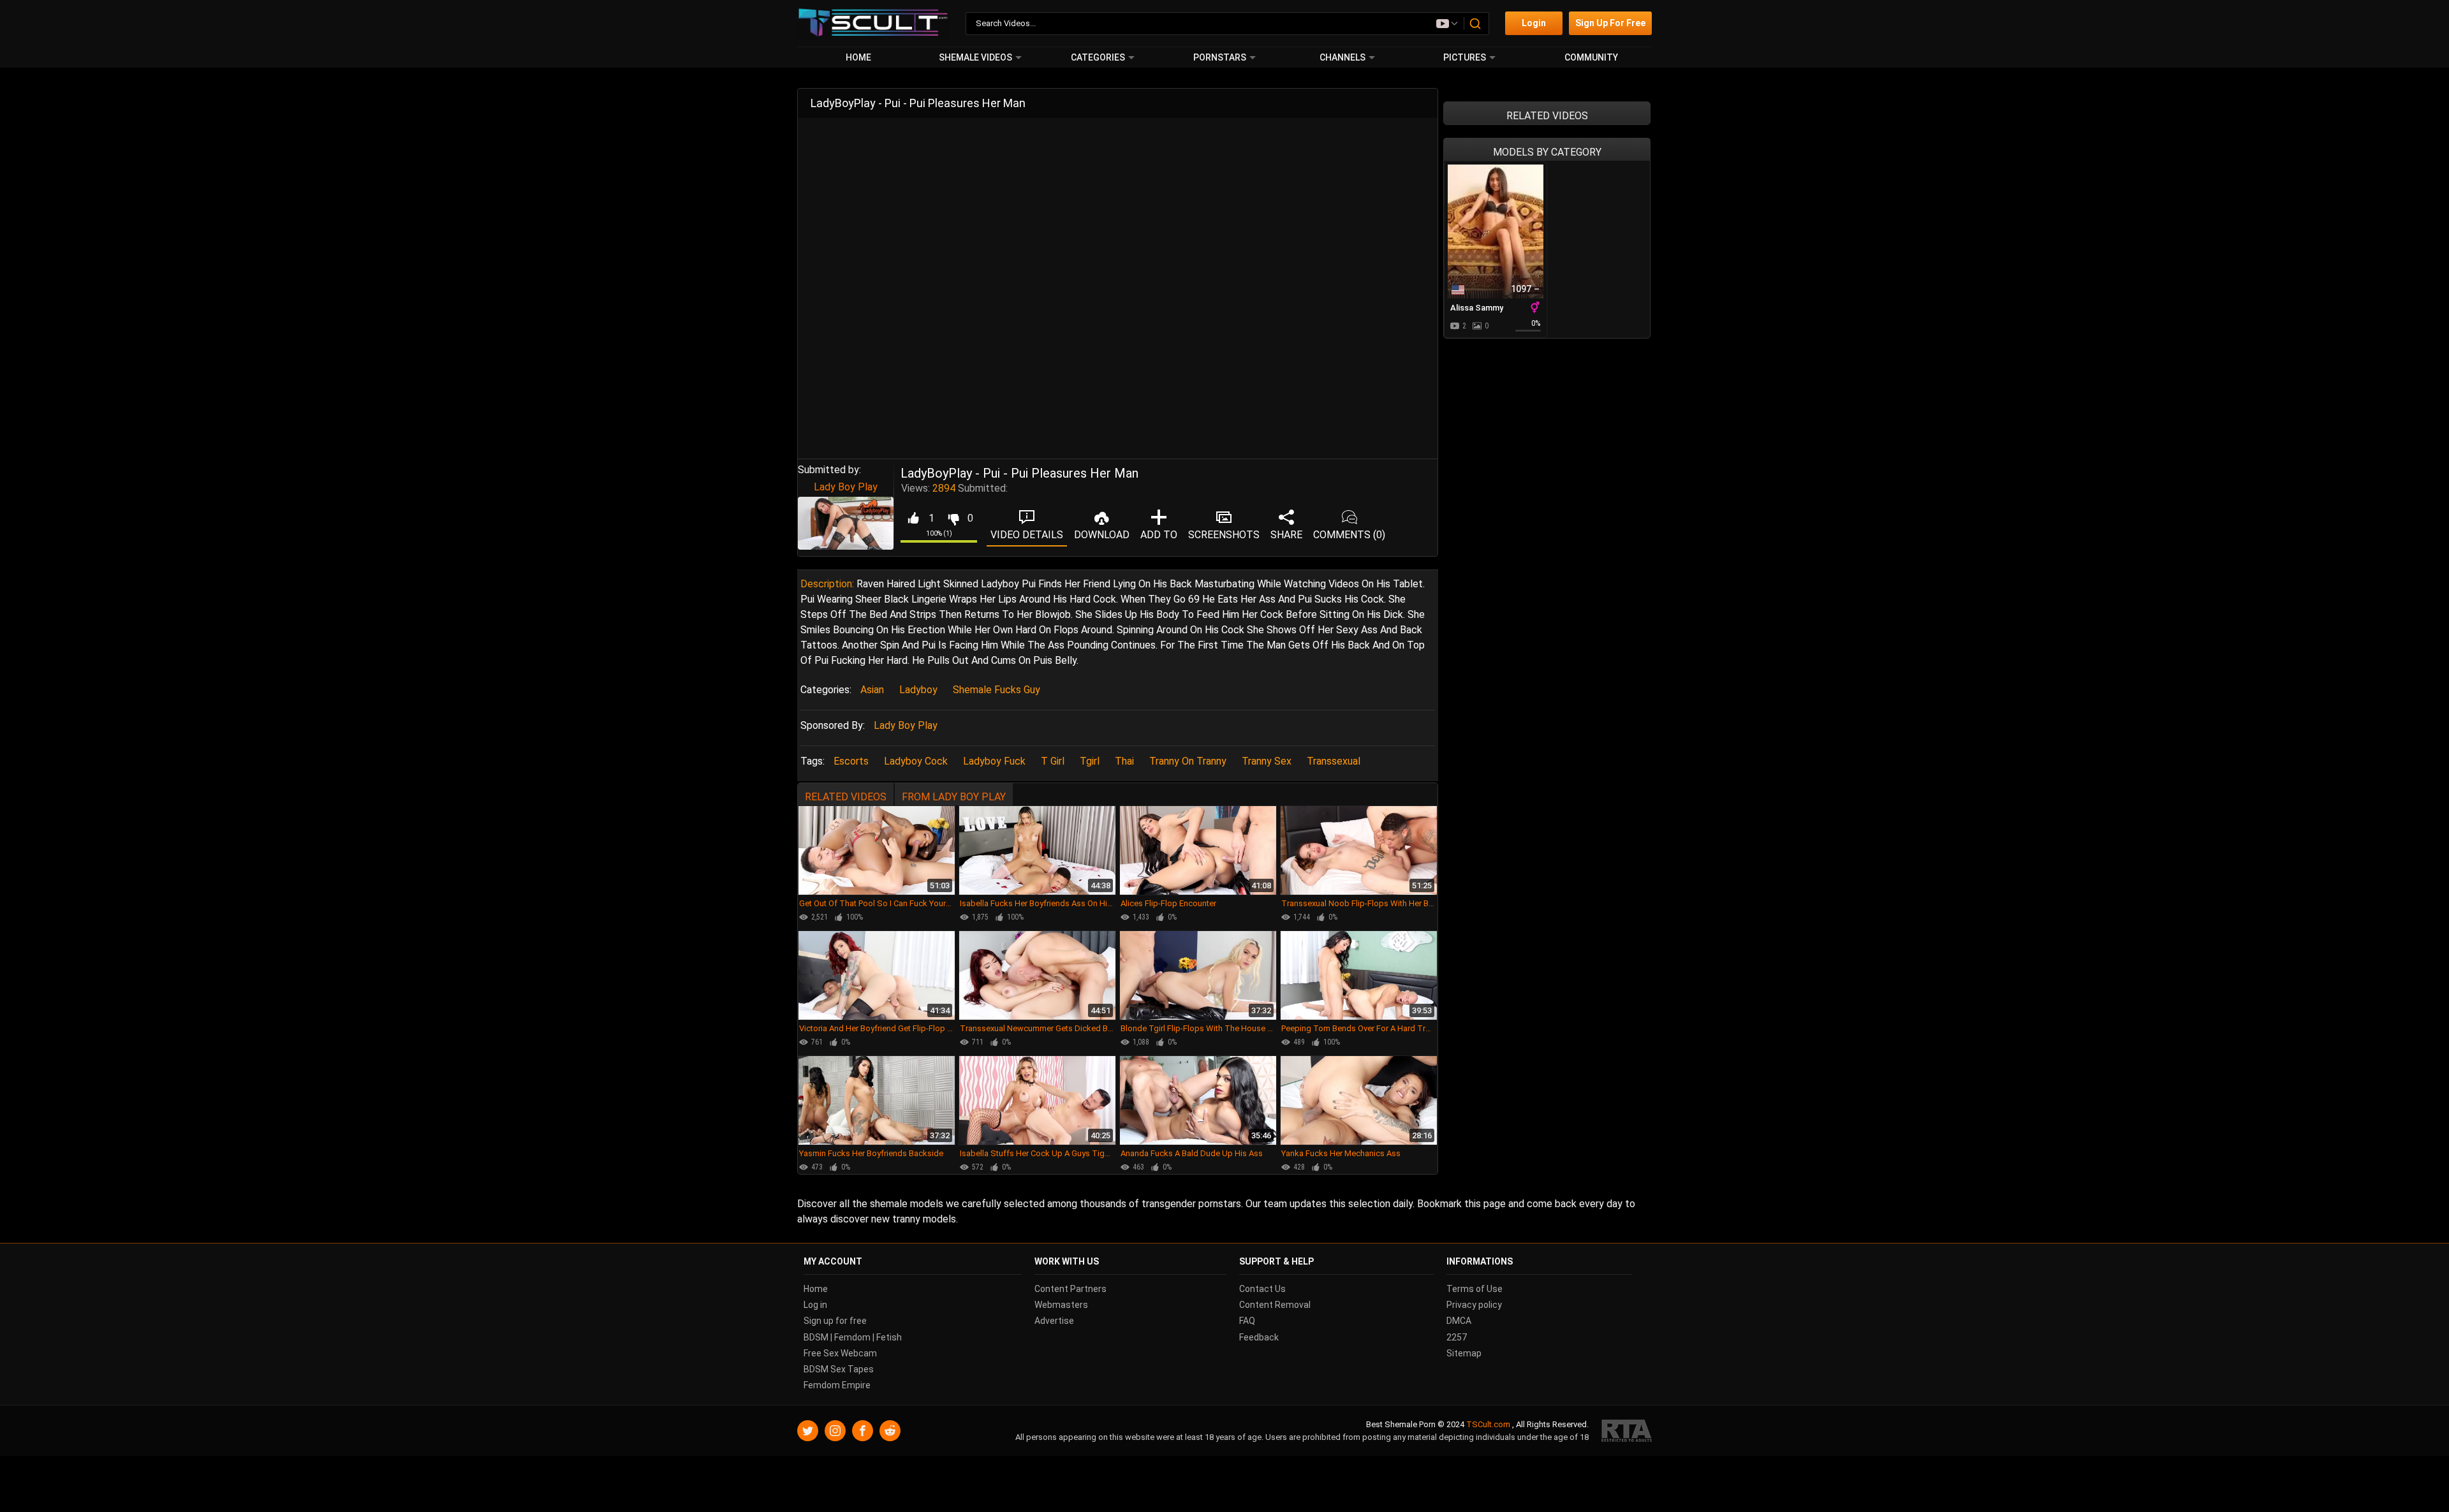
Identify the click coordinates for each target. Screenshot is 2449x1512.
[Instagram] (835, 1431)
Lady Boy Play (846, 487)
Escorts (851, 761)
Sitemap (1464, 1353)
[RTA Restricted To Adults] (1627, 1431)
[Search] (1476, 24)
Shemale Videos (975, 57)
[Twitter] (808, 1431)
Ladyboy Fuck (994, 761)
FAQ (1247, 1321)
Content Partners (1070, 1289)
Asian (872, 690)
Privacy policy (1474, 1305)
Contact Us (1262, 1289)
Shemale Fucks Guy (997, 690)
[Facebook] (863, 1431)
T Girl (1053, 761)
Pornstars (1220, 57)
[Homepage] (873, 23)
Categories (1098, 57)
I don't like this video (953, 518)
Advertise (1054, 1321)
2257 (1457, 1337)
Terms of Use (1475, 1289)
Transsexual (1334, 761)
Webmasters (1061, 1305)
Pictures (1465, 57)
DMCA (1459, 1321)
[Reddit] (890, 1431)
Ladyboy (918, 690)
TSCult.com (1488, 1424)
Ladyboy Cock (916, 761)
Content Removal (1275, 1305)
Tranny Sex (1267, 761)
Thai (1124, 761)
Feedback (1259, 1337)
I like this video (913, 518)
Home (858, 57)
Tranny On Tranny (1188, 761)
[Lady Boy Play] (846, 524)
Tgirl (1090, 761)
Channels (1342, 57)
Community (1591, 57)
